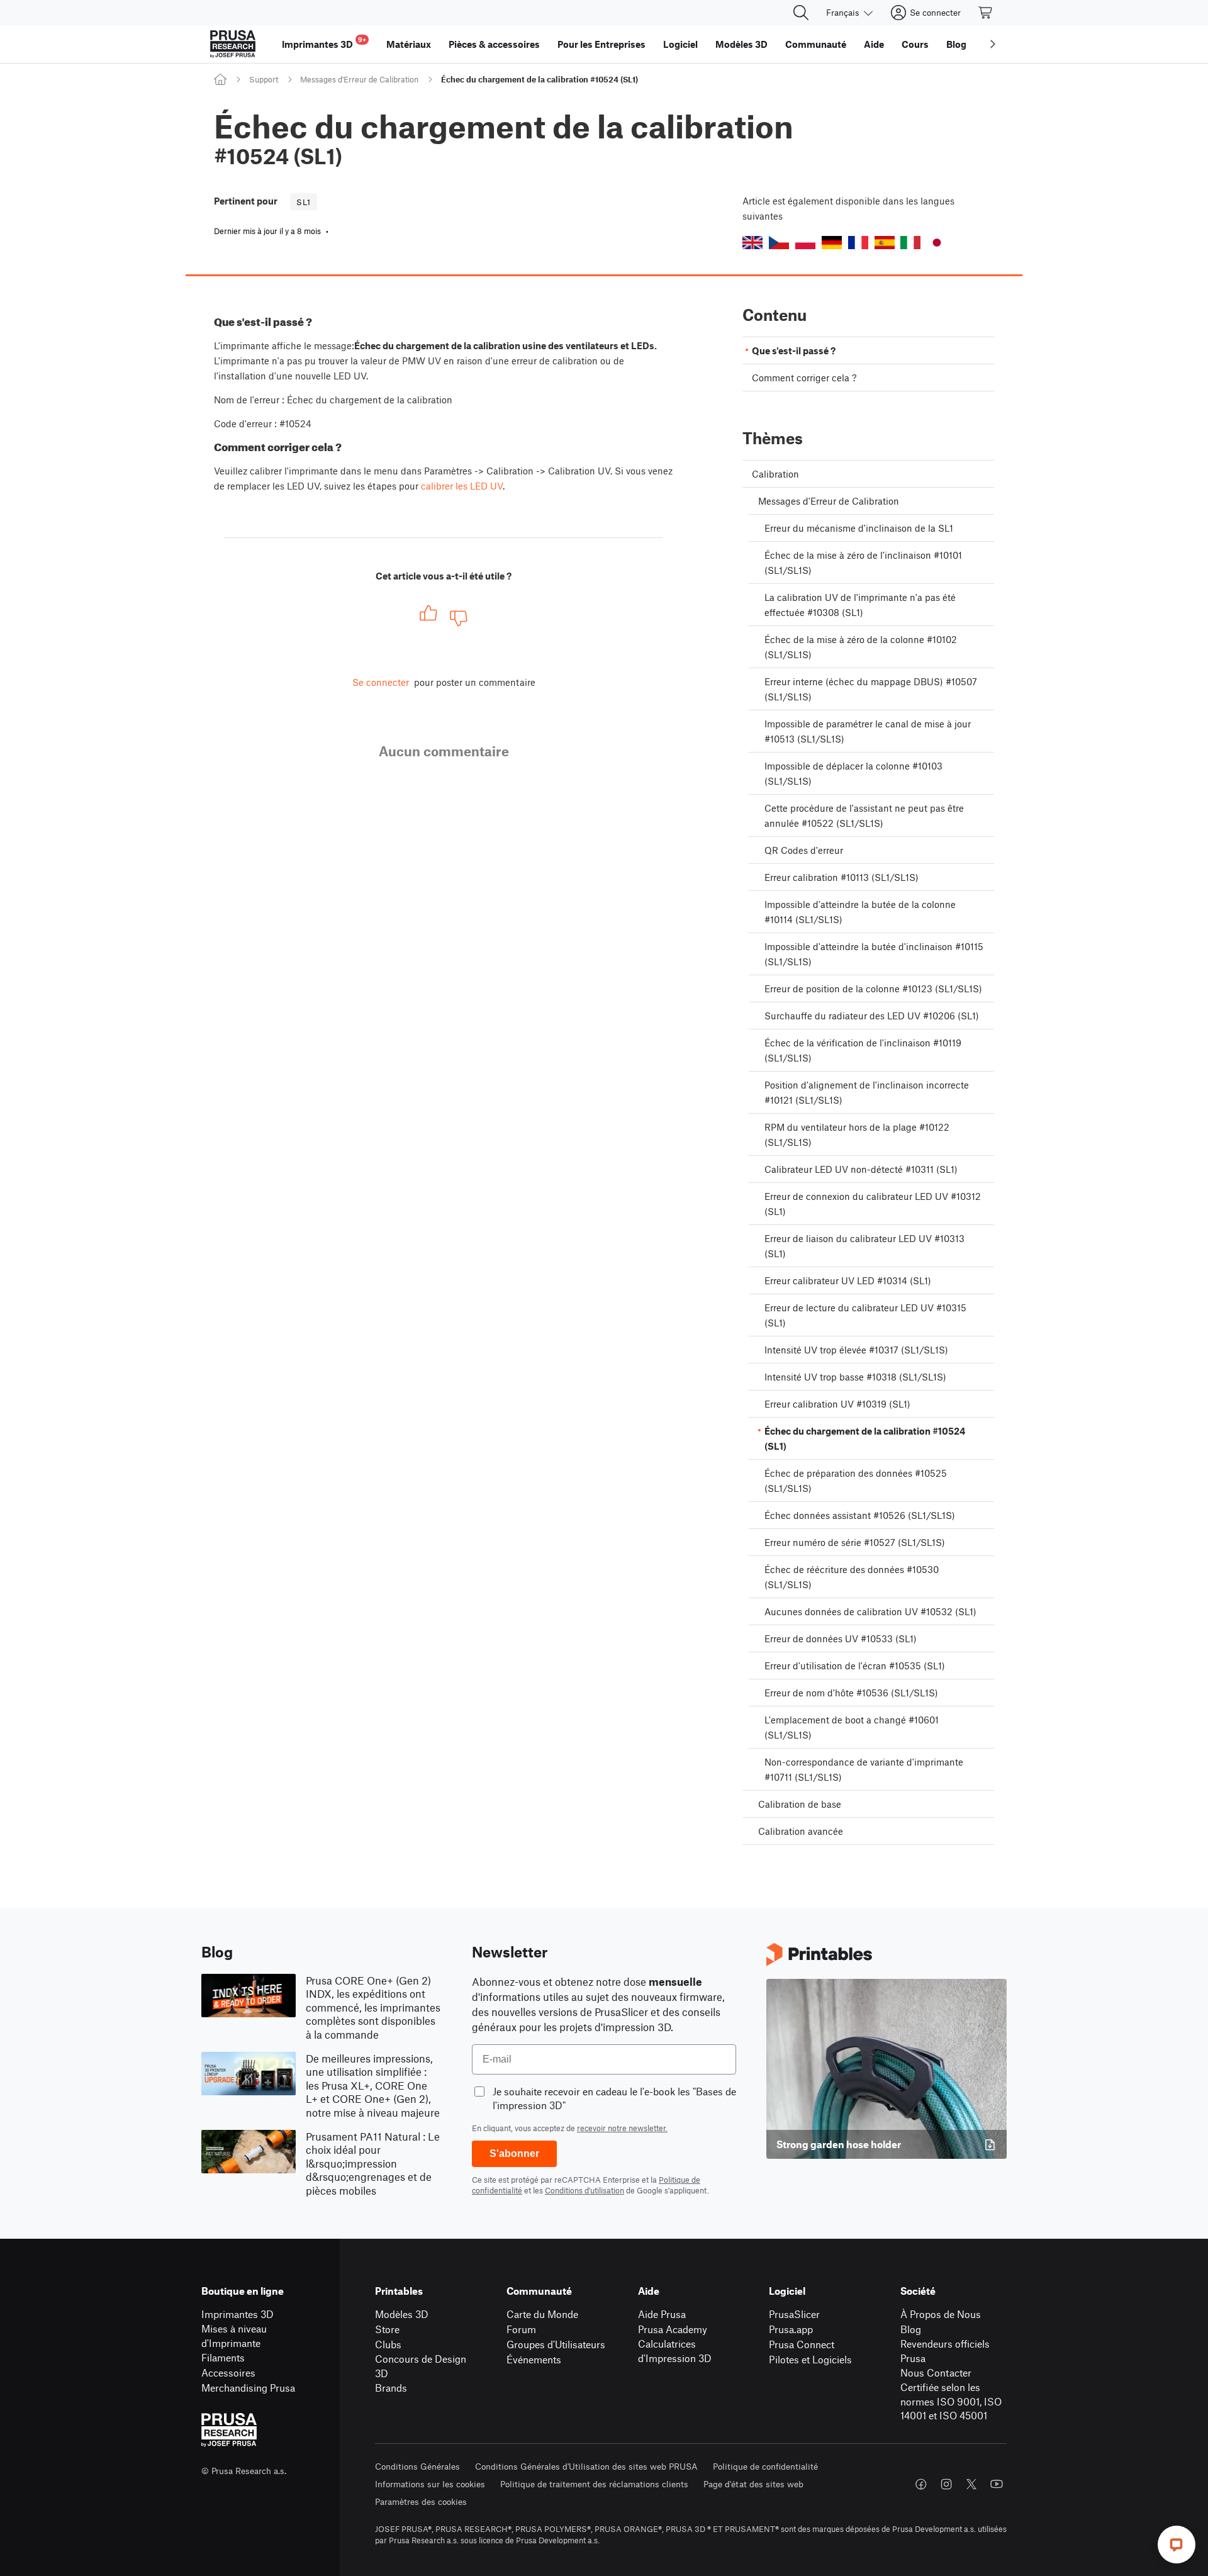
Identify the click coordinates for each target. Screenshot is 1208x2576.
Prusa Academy (673, 2329)
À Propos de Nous (941, 2314)
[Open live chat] (1177, 2545)
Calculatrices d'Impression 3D (675, 2351)
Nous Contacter (936, 2372)
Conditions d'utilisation (584, 2190)
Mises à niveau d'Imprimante (234, 2336)
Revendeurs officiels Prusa (945, 2351)
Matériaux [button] (409, 44)
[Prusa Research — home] (233, 44)
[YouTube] (997, 2484)
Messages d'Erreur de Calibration (359, 79)
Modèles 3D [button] (741, 44)
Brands (391, 2388)
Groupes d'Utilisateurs (556, 2344)
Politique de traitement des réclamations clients (594, 2484)
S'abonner (514, 2153)
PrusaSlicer (794, 2314)
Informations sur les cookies (430, 2484)
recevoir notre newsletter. (622, 2128)
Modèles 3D (402, 2314)
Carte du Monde (542, 2314)
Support (264, 79)
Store (387, 2329)
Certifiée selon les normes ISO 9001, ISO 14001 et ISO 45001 (951, 2401)
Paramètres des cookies (421, 2501)
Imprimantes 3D (238, 2314)
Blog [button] (956, 44)
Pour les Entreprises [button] (601, 44)
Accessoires (228, 2372)
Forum (521, 2329)
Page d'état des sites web (753, 2484)
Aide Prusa (662, 2314)
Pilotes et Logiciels (810, 2359)
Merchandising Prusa (248, 2388)
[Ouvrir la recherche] (801, 13)
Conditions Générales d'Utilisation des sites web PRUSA (586, 2466)
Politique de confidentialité (765, 2466)
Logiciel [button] (680, 44)
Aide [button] (874, 44)
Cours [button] (915, 44)
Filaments (223, 2357)
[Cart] (986, 13)
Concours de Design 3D (421, 2366)
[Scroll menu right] (993, 44)
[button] (752, 243)
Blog (911, 2329)
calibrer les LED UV (462, 486)
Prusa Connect (802, 2344)
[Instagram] (946, 2484)
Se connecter (381, 682)
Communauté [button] (816, 44)
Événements (534, 2359)
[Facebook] (921, 2484)
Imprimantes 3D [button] (324, 42)
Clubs (388, 2344)
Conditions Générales (417, 2466)
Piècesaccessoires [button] (494, 44)
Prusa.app (791, 2329)
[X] (971, 2484)
